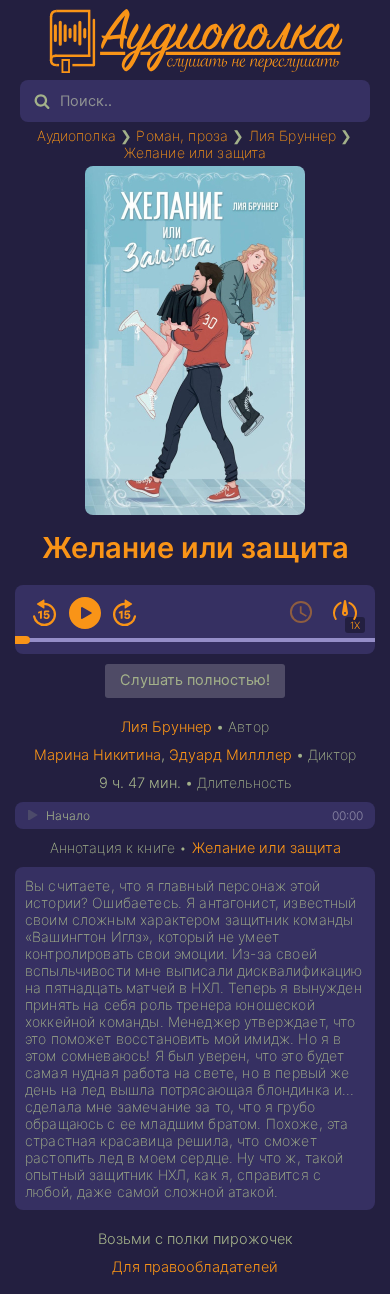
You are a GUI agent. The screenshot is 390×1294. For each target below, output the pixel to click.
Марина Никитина (97, 755)
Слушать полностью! (195, 680)
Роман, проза (182, 135)
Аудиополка (76, 135)
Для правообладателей (195, 1267)
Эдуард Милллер (230, 755)
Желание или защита (195, 152)
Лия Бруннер (293, 135)
